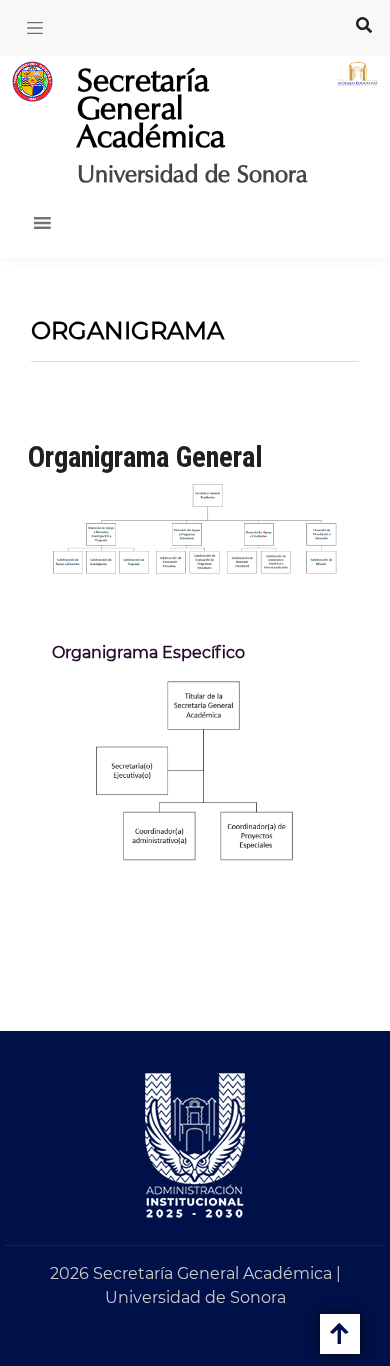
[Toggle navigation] (35, 28)
